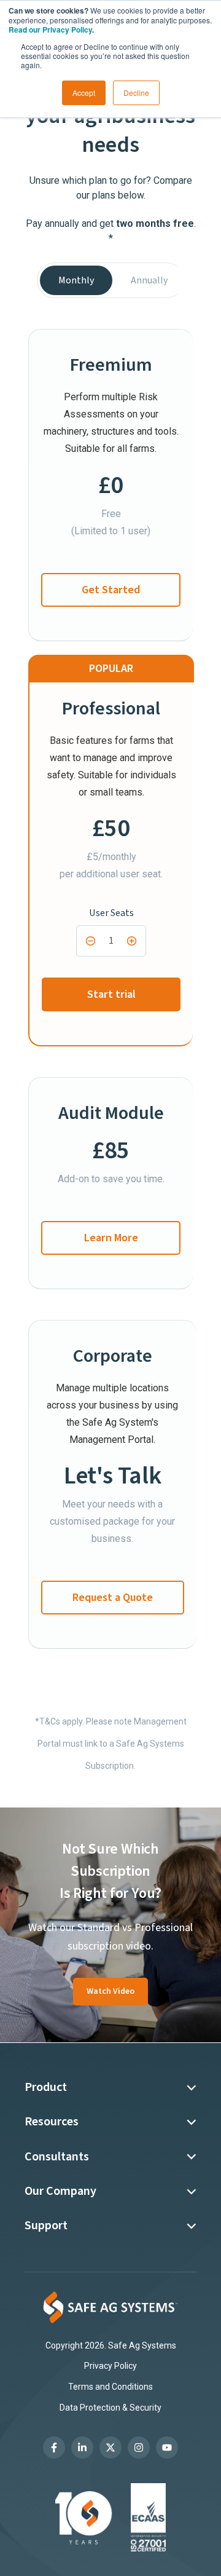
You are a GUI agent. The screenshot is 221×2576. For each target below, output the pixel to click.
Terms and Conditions (110, 2387)
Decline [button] (136, 93)
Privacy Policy (110, 2366)
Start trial (111, 994)
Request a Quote (113, 1598)
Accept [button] (84, 93)
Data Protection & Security (110, 2408)
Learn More (111, 1238)
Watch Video (110, 1991)
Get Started (111, 590)
